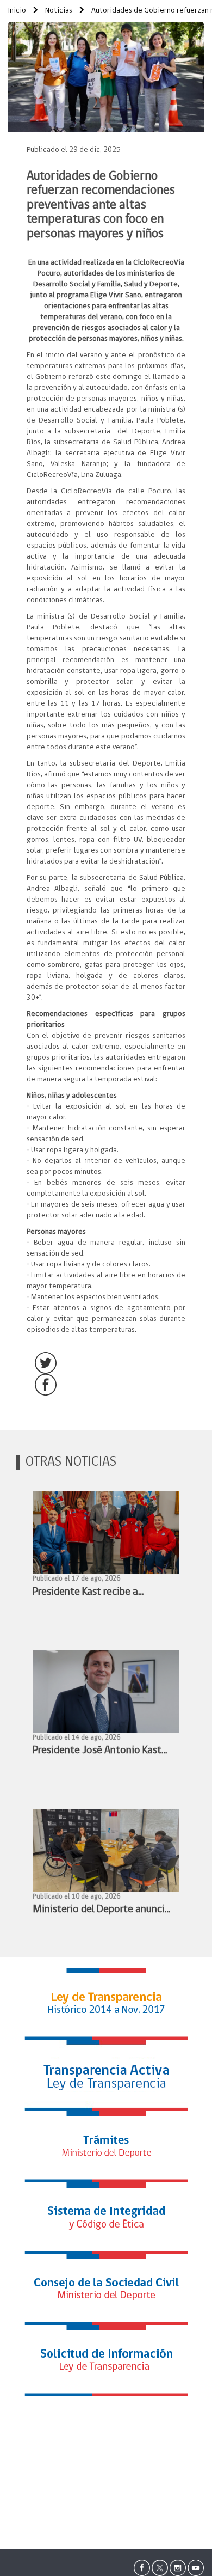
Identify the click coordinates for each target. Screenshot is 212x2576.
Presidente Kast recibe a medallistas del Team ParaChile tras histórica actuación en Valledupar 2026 (102, 1593)
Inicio (17, 11)
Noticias (58, 11)
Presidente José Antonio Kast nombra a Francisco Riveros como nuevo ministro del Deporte (97, 1752)
